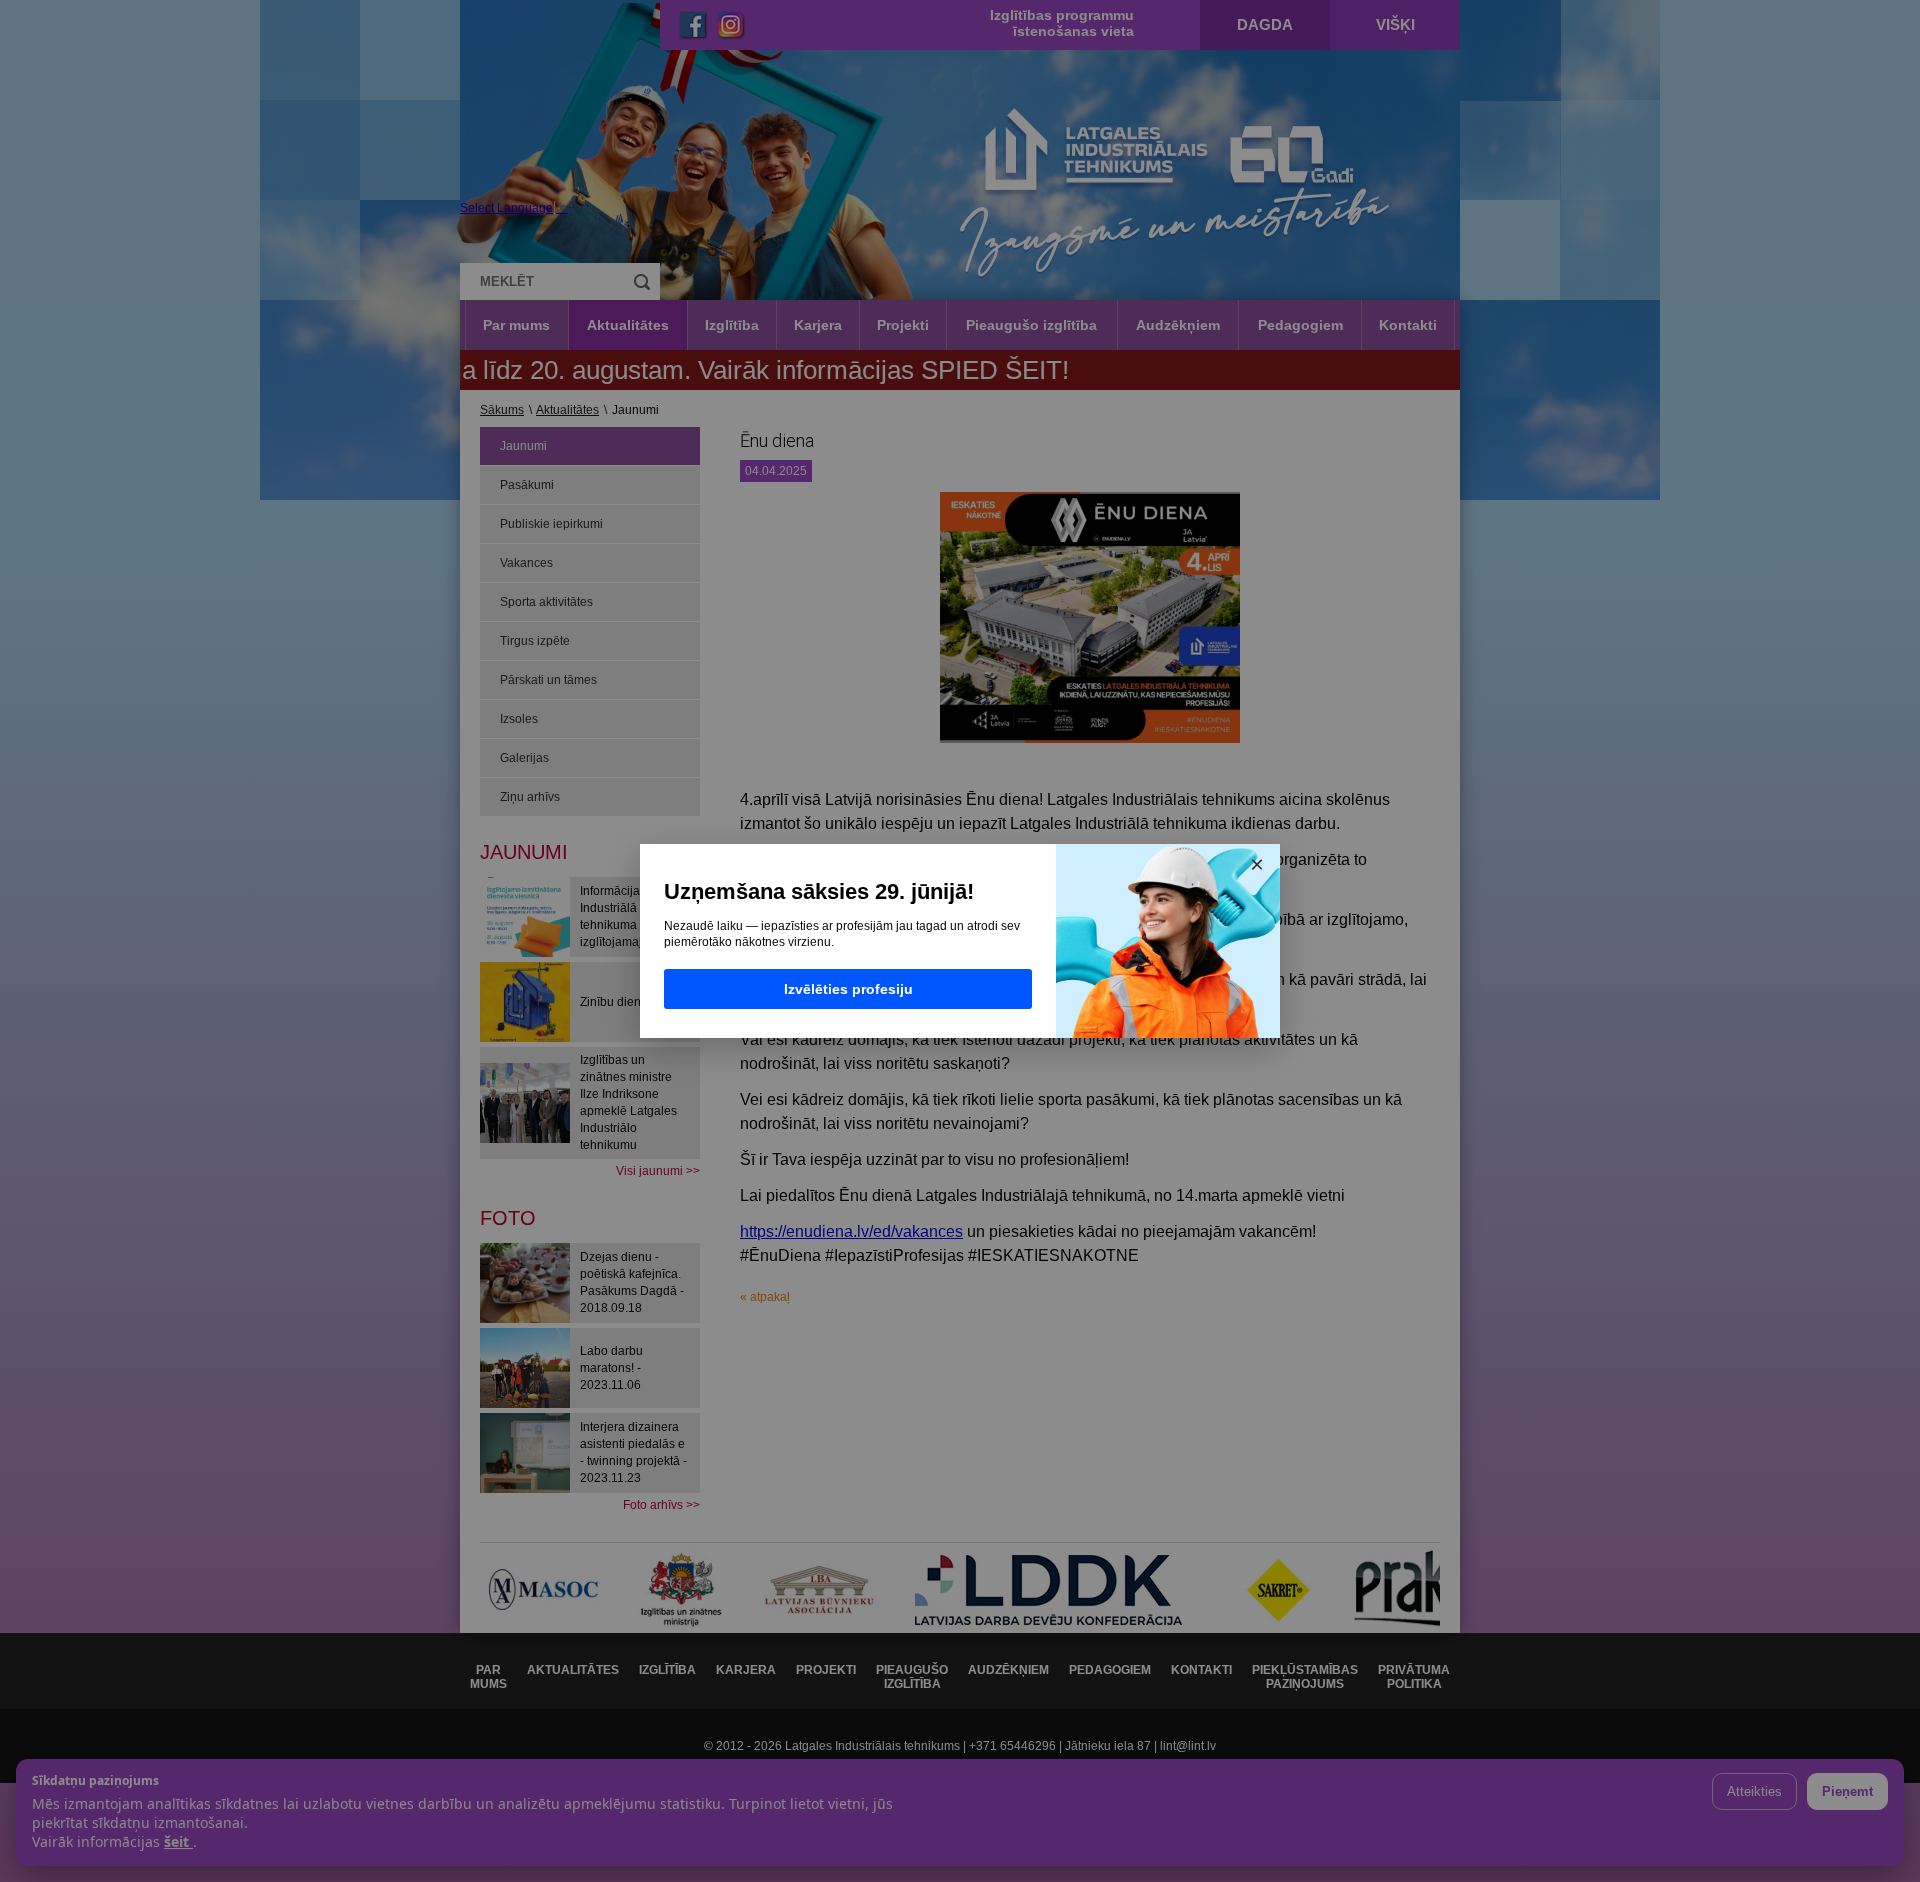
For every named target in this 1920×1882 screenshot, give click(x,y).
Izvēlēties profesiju (848, 989)
